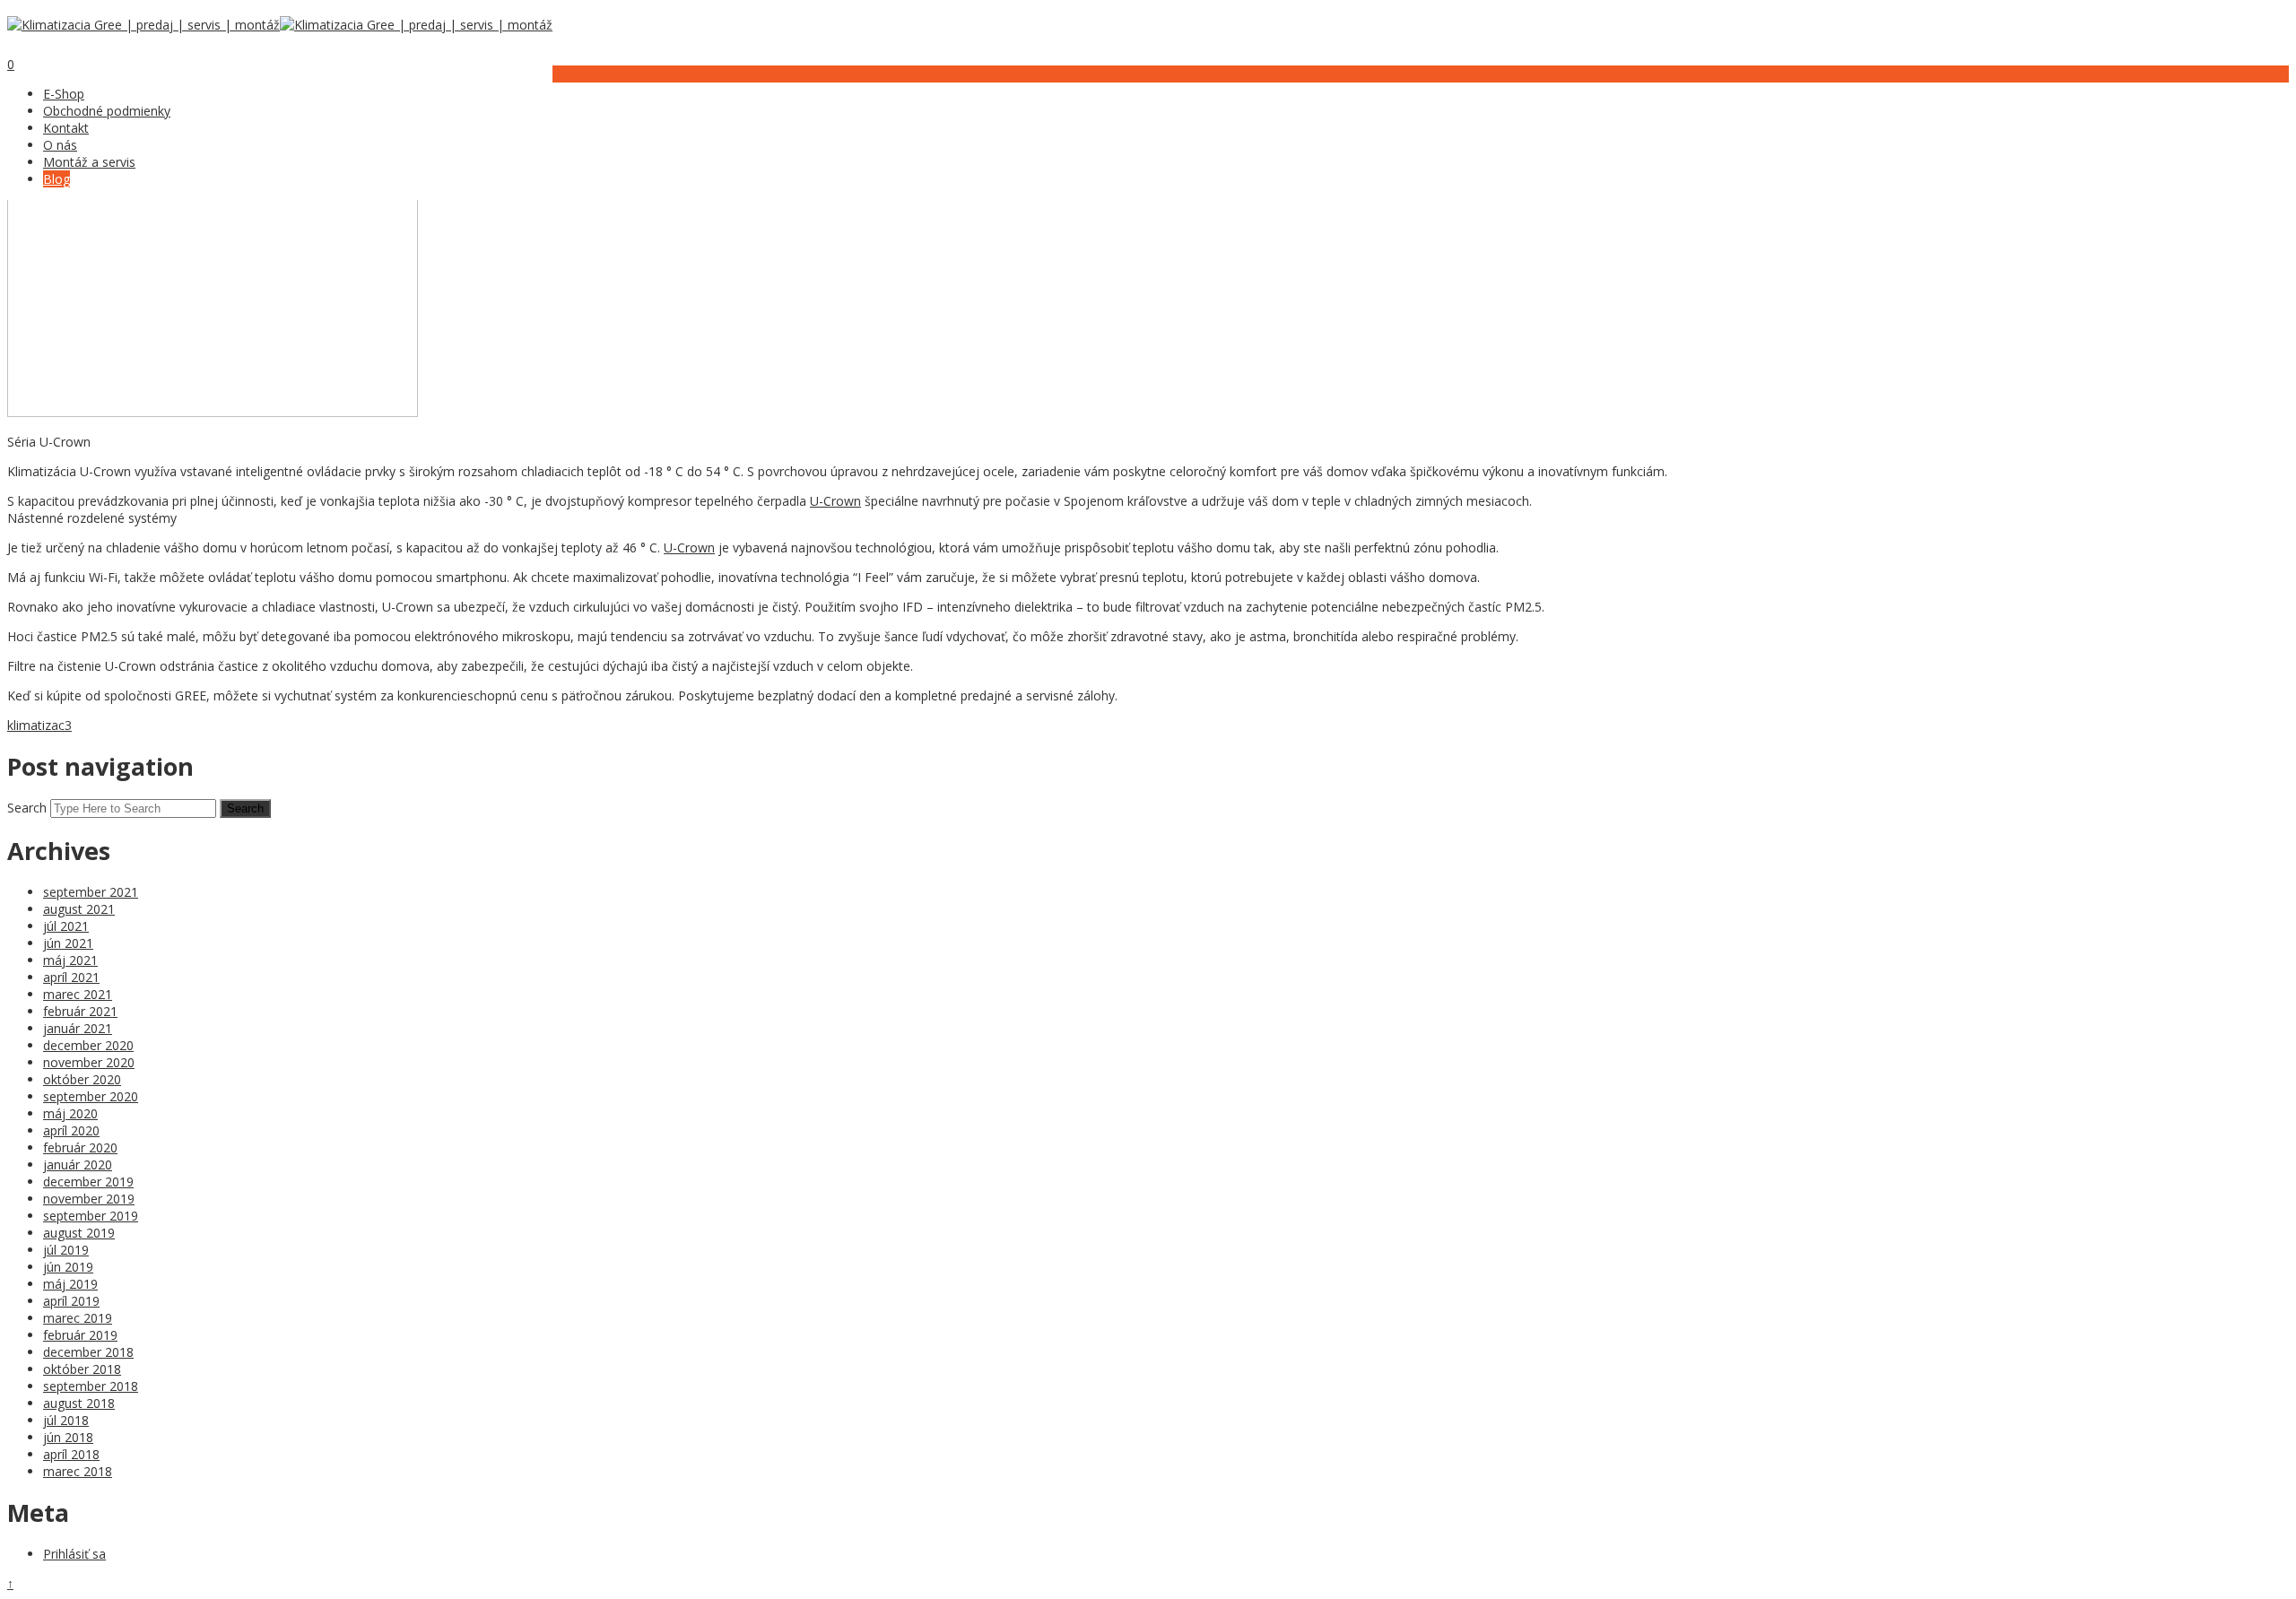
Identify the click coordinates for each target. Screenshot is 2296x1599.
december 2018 (88, 1352)
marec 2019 (78, 1318)
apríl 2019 (71, 1301)
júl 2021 (66, 926)
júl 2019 (66, 1250)
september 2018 (91, 1386)
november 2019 (89, 1199)
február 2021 (80, 1011)
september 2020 (91, 1096)
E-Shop (64, 94)
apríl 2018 (71, 1454)
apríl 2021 (71, 977)
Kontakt (66, 128)
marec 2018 (78, 1471)
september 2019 (91, 1216)
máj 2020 (70, 1113)
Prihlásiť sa (74, 1554)
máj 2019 (70, 1284)
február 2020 (80, 1147)
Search (27, 808)
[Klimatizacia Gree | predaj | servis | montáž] (143, 25)
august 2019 (79, 1233)
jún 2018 (68, 1437)
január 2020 (78, 1164)
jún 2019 (68, 1267)
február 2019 (80, 1335)
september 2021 (91, 892)
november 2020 (89, 1062)
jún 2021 (68, 943)
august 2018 (79, 1403)
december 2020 (88, 1045)
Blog (57, 179)
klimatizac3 (39, 725)
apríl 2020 (71, 1130)
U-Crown (835, 501)
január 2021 (78, 1028)
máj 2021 (70, 960)
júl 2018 (66, 1420)
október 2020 (82, 1079)
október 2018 (82, 1369)
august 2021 (79, 909)
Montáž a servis (89, 162)
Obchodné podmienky (107, 111)
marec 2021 (78, 994)
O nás (60, 145)
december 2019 (88, 1182)
